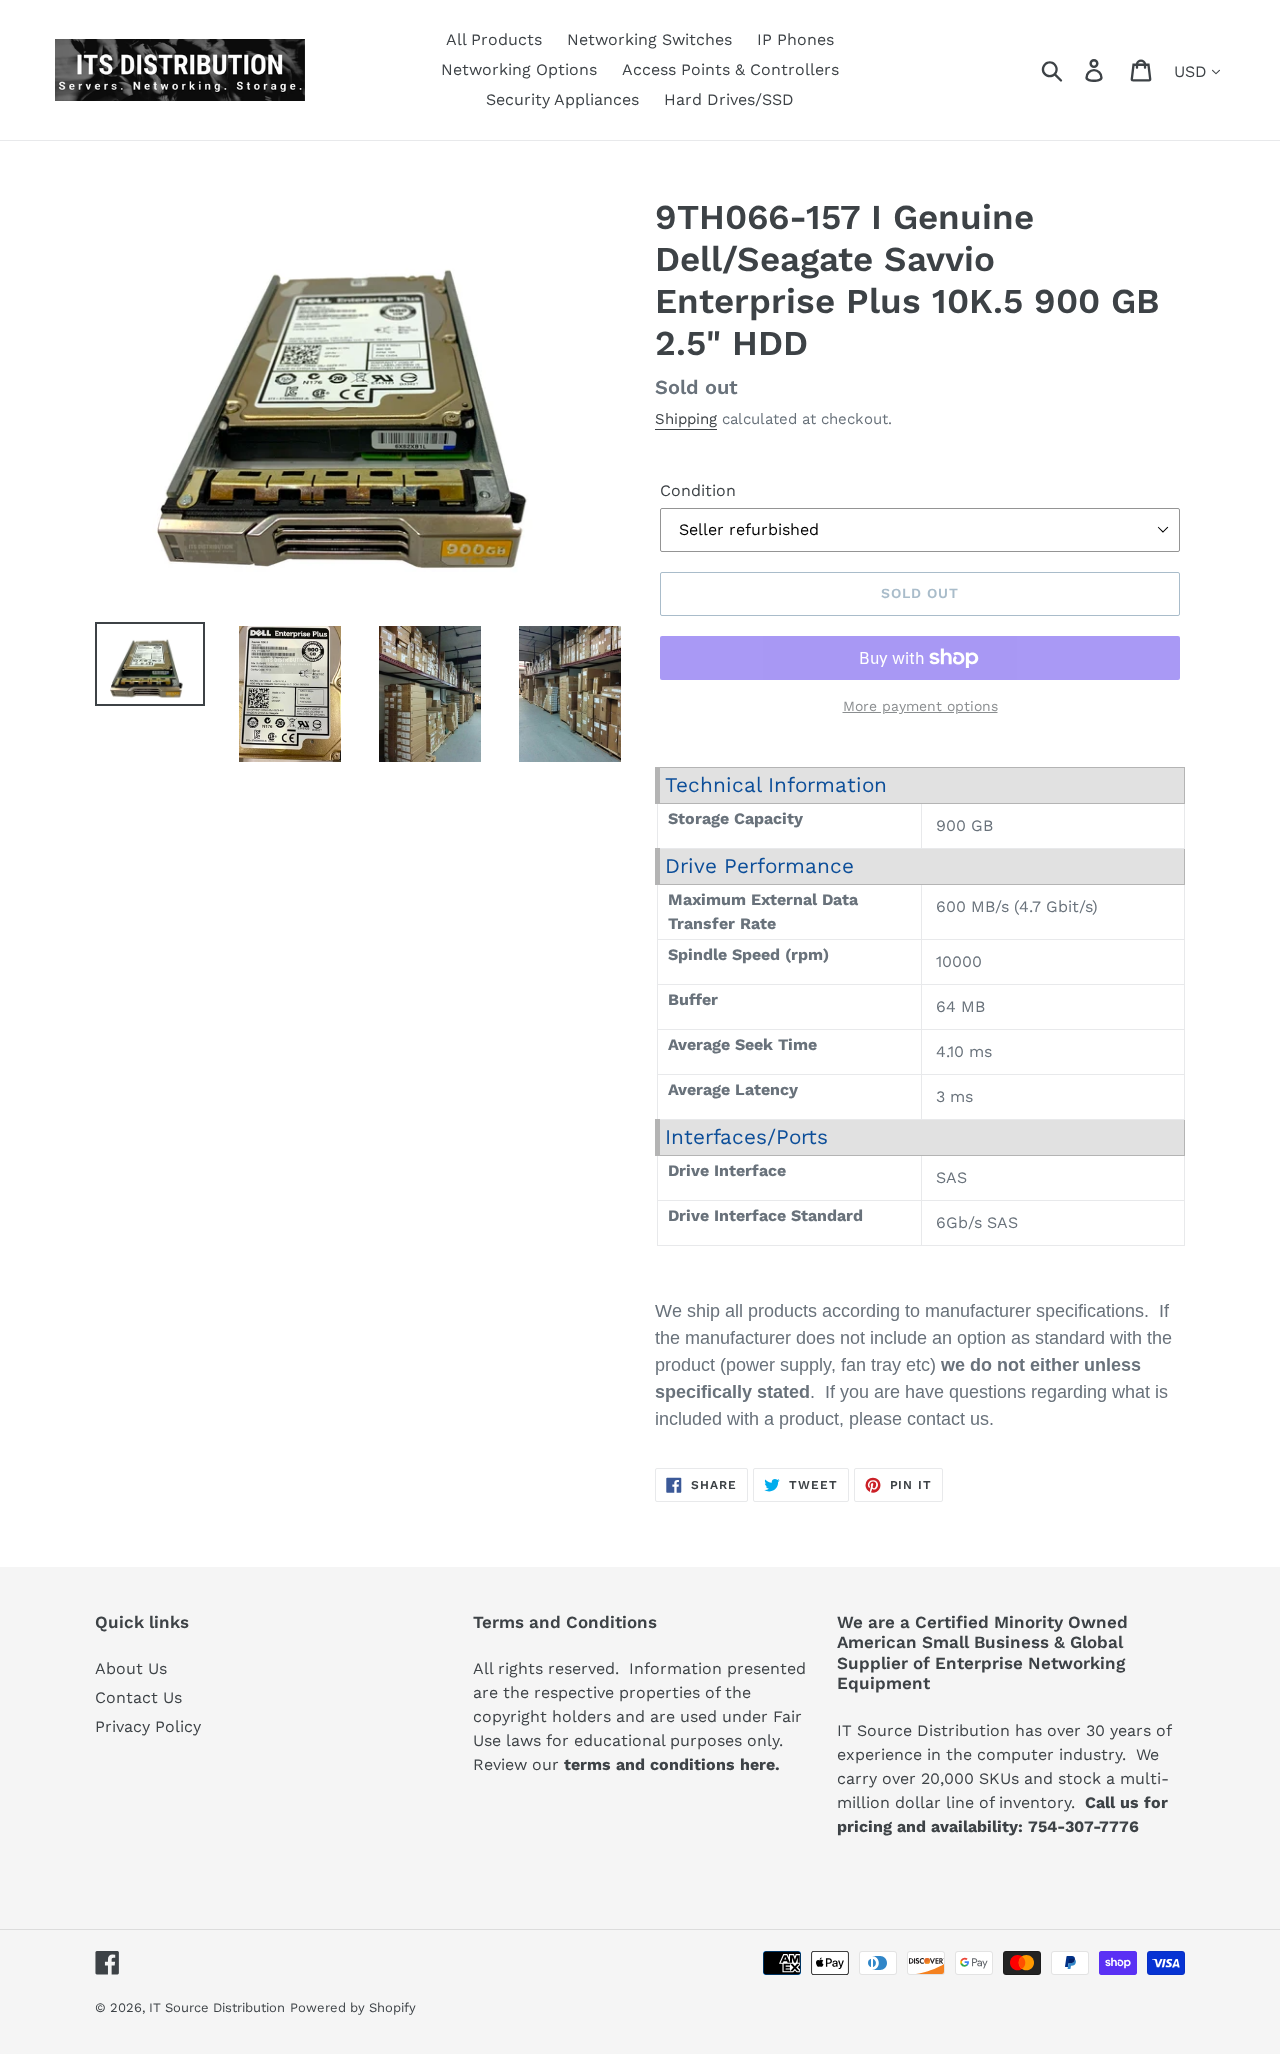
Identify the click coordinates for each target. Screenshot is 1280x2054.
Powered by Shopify (353, 2007)
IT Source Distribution (217, 2007)
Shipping (686, 419)
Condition (698, 490)
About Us (131, 1668)
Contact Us (138, 1697)
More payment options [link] (920, 706)
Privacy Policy (148, 1726)
